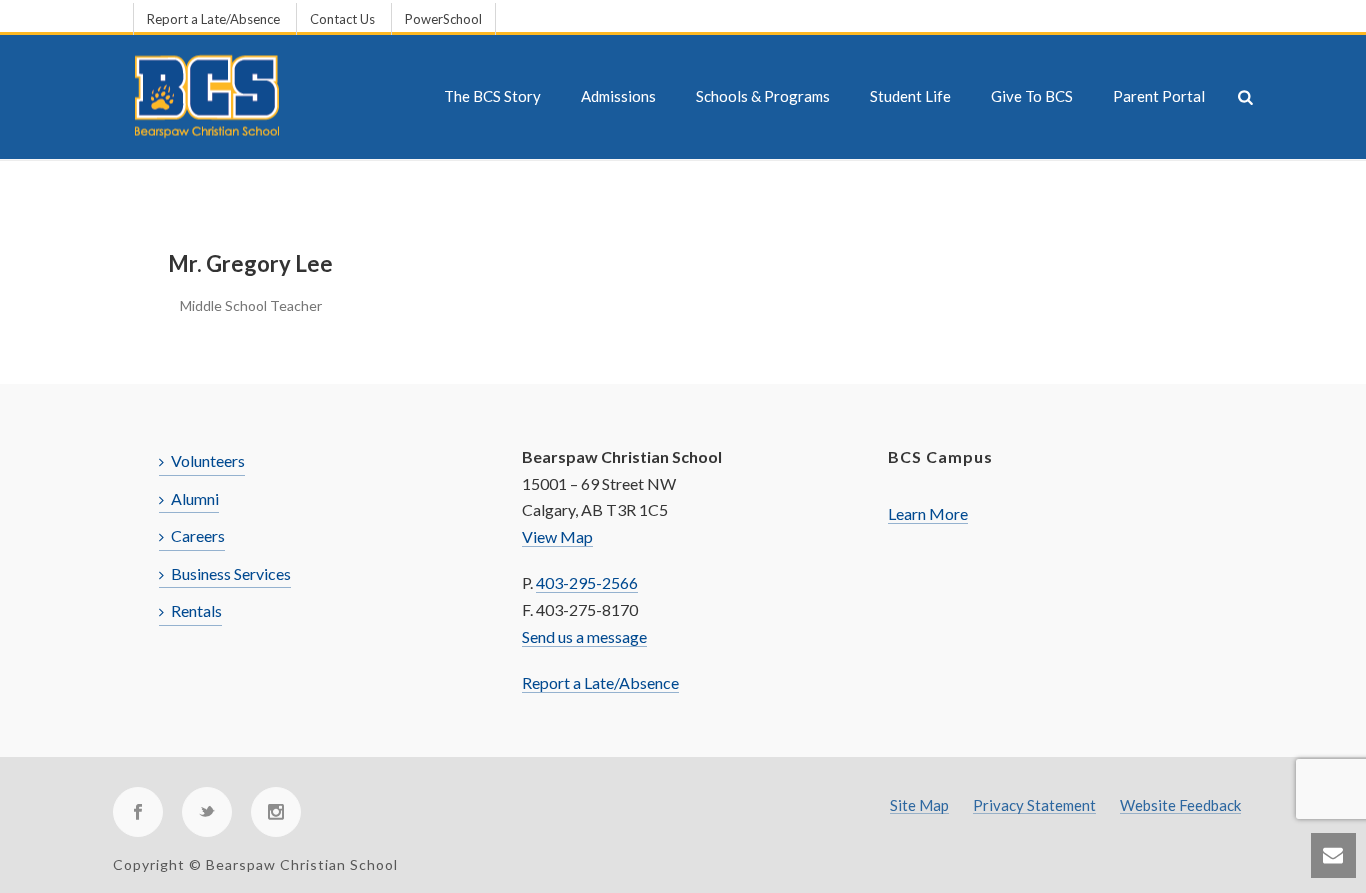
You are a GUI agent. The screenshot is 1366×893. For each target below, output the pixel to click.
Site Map (919, 805)
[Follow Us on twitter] (207, 812)
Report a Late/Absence (213, 19)
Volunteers (208, 460)
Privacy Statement (1034, 805)
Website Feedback (1180, 805)
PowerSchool (443, 19)
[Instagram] (276, 812)
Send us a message (584, 636)
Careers (198, 535)
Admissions (618, 96)
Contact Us (342, 19)
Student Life (910, 96)
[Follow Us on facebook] (138, 812)
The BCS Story (492, 96)
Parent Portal (1159, 96)
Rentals (196, 610)
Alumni (195, 498)
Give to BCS (1032, 96)
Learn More (928, 513)
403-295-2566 (587, 582)
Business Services (231, 573)
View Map (557, 536)
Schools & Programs (763, 96)
